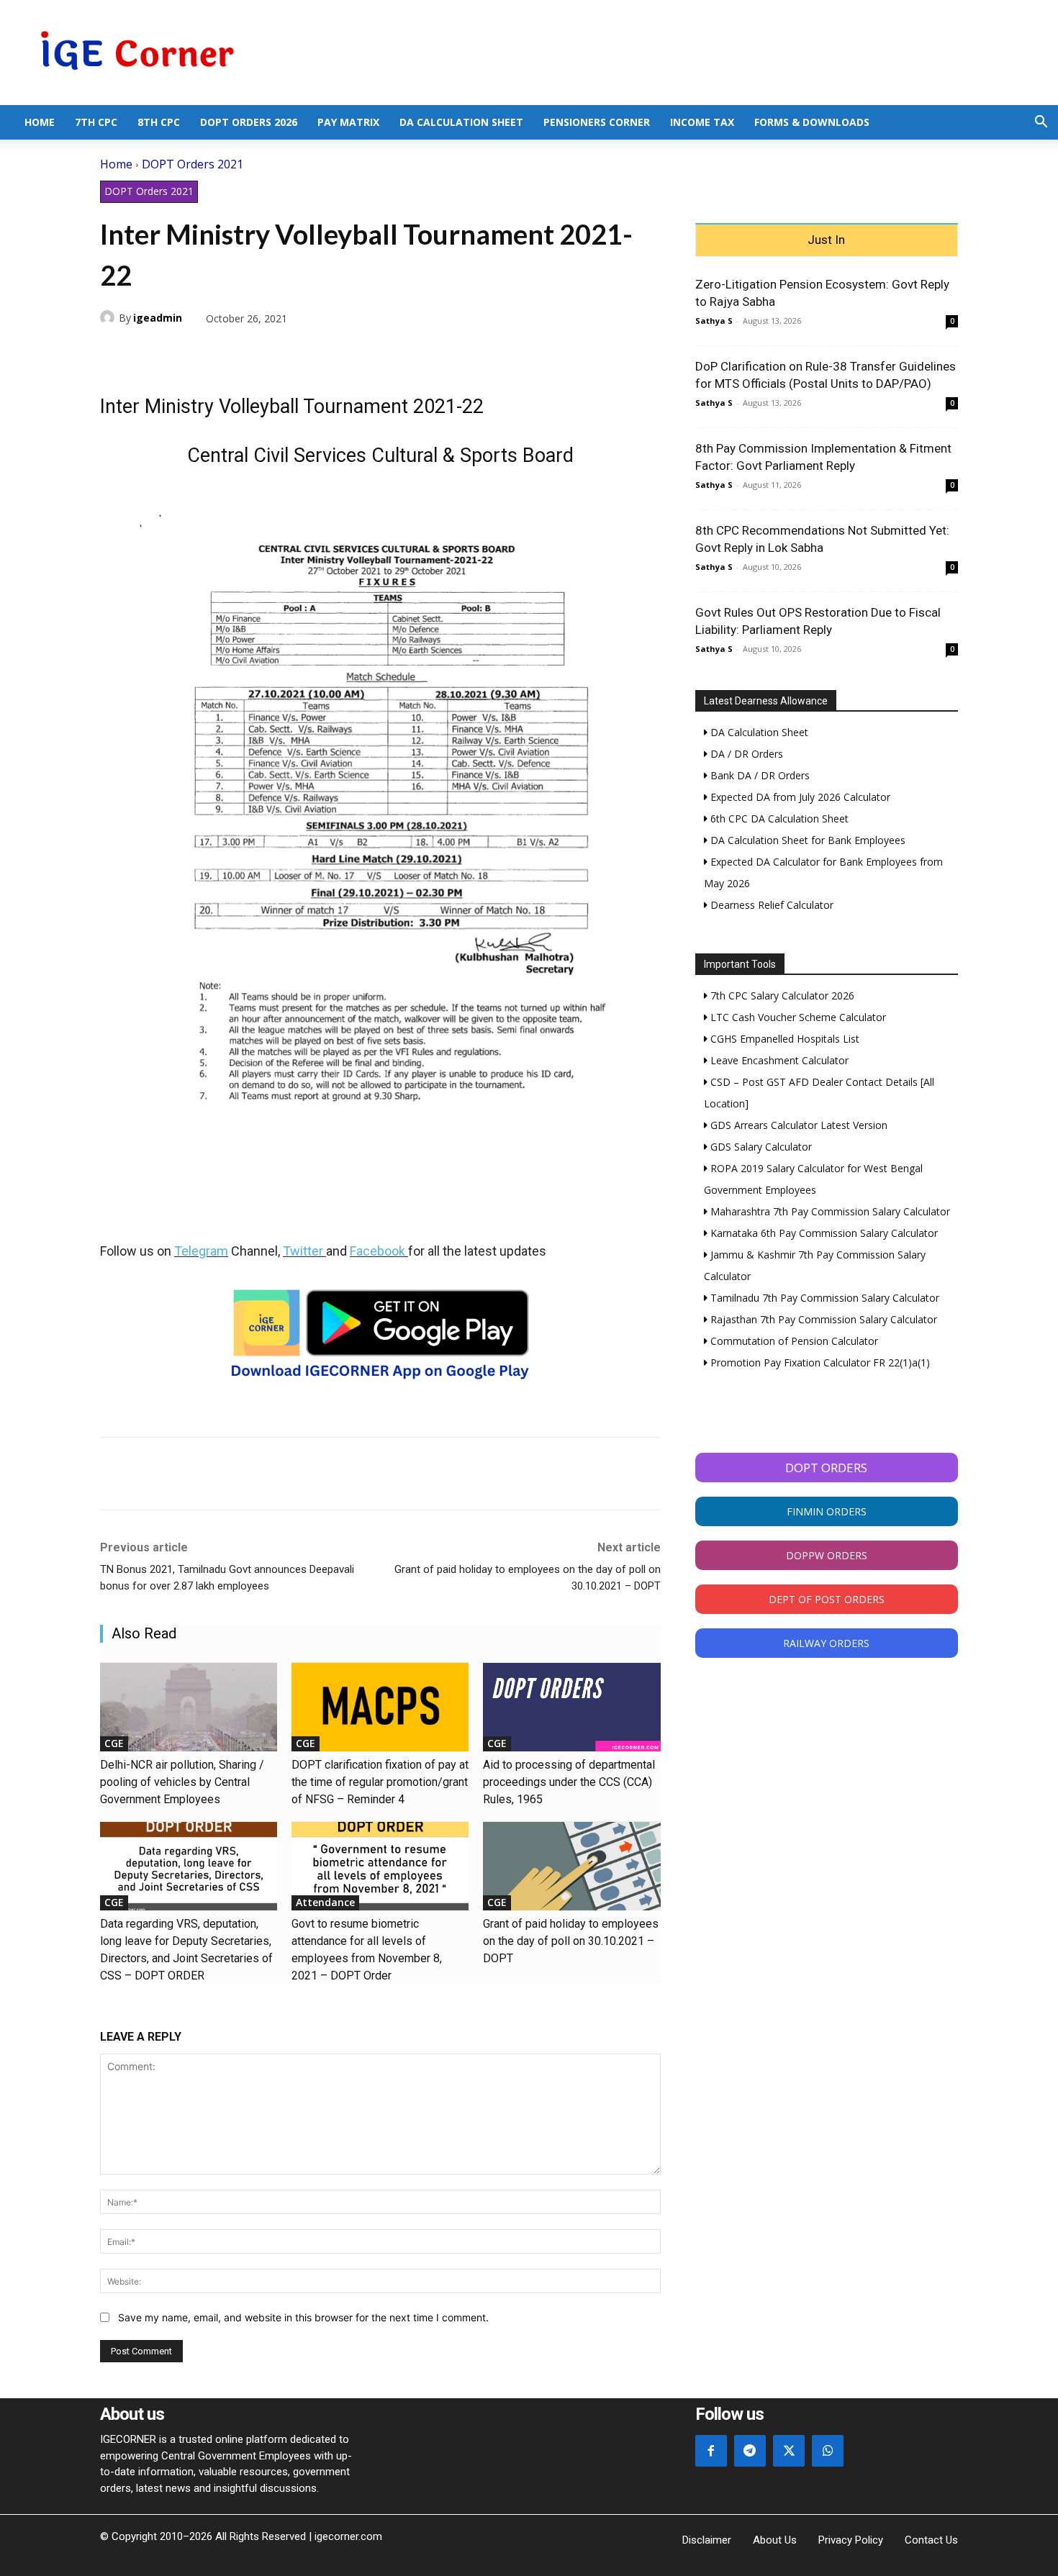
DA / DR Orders (745, 754)
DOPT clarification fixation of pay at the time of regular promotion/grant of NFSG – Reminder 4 (380, 1782)
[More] (281, 352)
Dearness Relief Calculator (770, 905)
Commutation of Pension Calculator (793, 1341)
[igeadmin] (109, 317)
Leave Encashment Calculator (778, 1060)
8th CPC (159, 122)
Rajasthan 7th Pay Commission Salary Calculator (822, 1319)
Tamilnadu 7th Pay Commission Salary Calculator (823, 1298)
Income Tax (702, 122)
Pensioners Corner (597, 122)
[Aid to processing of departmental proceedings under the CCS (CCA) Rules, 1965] (571, 1707)
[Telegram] (214, 352)
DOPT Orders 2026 (249, 122)
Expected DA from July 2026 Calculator (799, 797)
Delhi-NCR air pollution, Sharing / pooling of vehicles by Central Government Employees (182, 1782)
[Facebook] (114, 352)
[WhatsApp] (181, 352)
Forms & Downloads (812, 122)
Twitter (303, 1251)
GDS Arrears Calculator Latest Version (797, 1125)
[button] (1041, 123)
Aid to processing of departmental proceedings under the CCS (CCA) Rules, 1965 (569, 1782)
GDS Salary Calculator (760, 1147)
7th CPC (96, 122)
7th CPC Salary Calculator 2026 (781, 996)
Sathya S (714, 321)
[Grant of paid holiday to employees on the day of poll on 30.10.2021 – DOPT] (571, 1866)
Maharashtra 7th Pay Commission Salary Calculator (829, 1211)
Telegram (201, 1251)
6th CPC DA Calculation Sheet (778, 818)
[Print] (247, 352)
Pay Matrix (348, 122)
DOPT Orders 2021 (193, 164)
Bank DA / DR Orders (759, 775)
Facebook (377, 1251)
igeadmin (158, 318)
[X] (148, 352)
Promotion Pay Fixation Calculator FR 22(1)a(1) (819, 1362)
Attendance (325, 1902)
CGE (114, 1743)
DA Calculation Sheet (461, 122)
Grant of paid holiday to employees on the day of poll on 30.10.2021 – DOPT (571, 1941)
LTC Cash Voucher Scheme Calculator (797, 1017)
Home (40, 122)
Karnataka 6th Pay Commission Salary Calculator (823, 1233)
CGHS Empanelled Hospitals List (783, 1039)
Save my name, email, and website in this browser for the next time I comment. (303, 2317)
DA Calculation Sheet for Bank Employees (806, 840)
